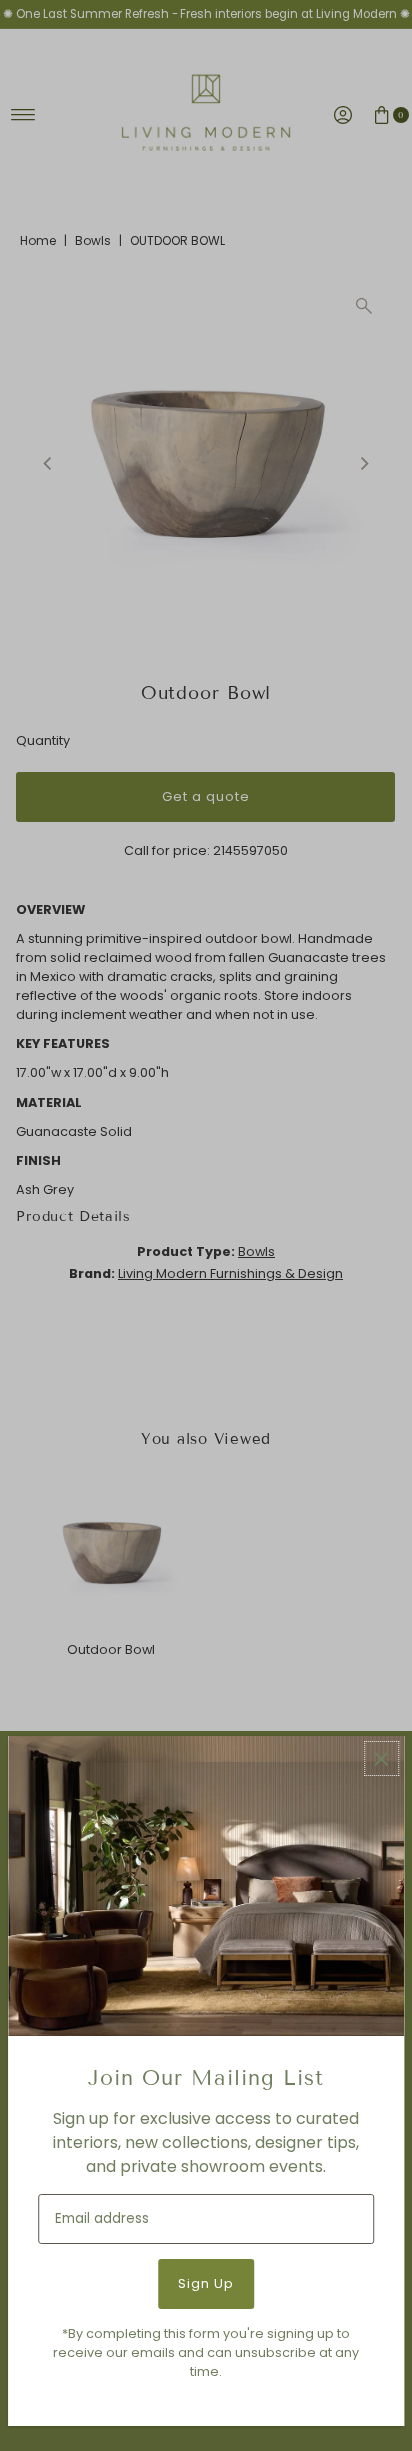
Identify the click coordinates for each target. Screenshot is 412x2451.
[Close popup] (381, 1758)
